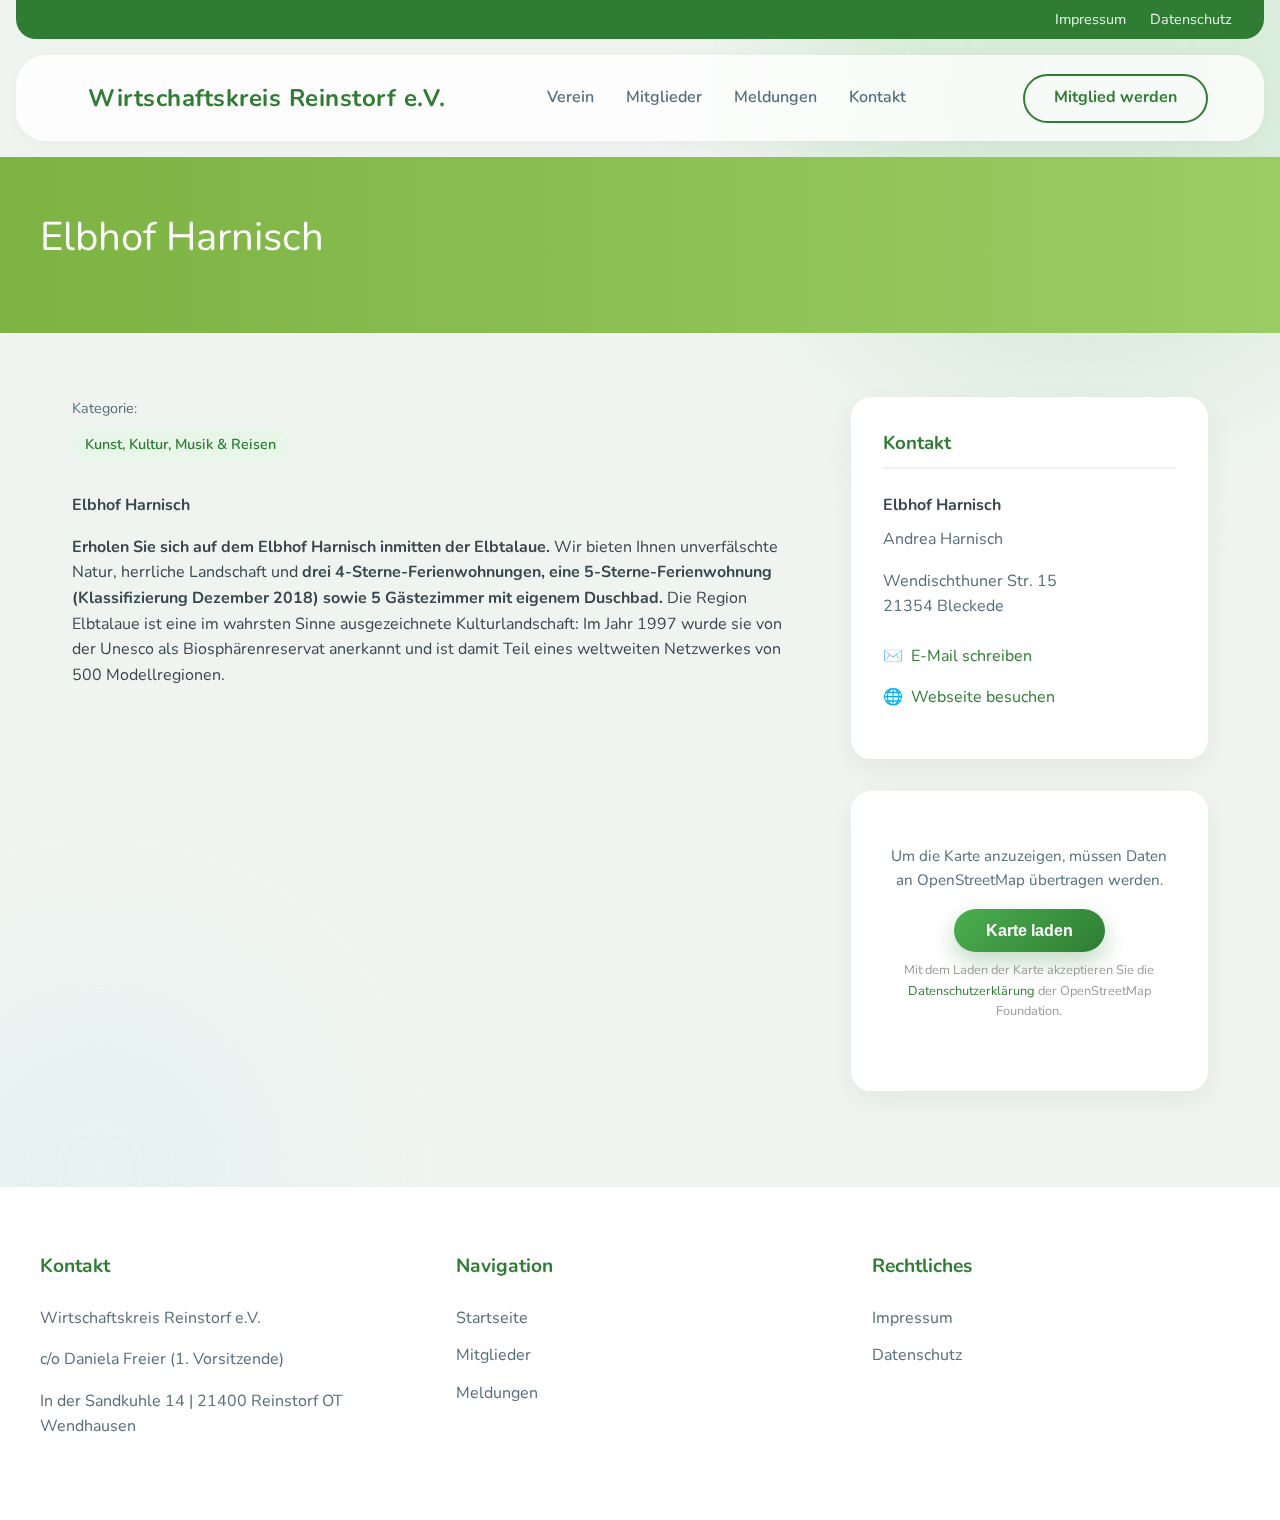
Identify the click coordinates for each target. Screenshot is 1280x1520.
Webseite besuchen (969, 697)
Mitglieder (664, 97)
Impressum (1090, 19)
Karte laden (1029, 930)
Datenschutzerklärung (971, 991)
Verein (570, 97)
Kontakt (877, 97)
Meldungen (775, 97)
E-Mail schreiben (957, 656)
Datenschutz (1191, 19)
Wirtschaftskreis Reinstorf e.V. (267, 98)
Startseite (492, 1318)
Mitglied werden (1115, 97)
